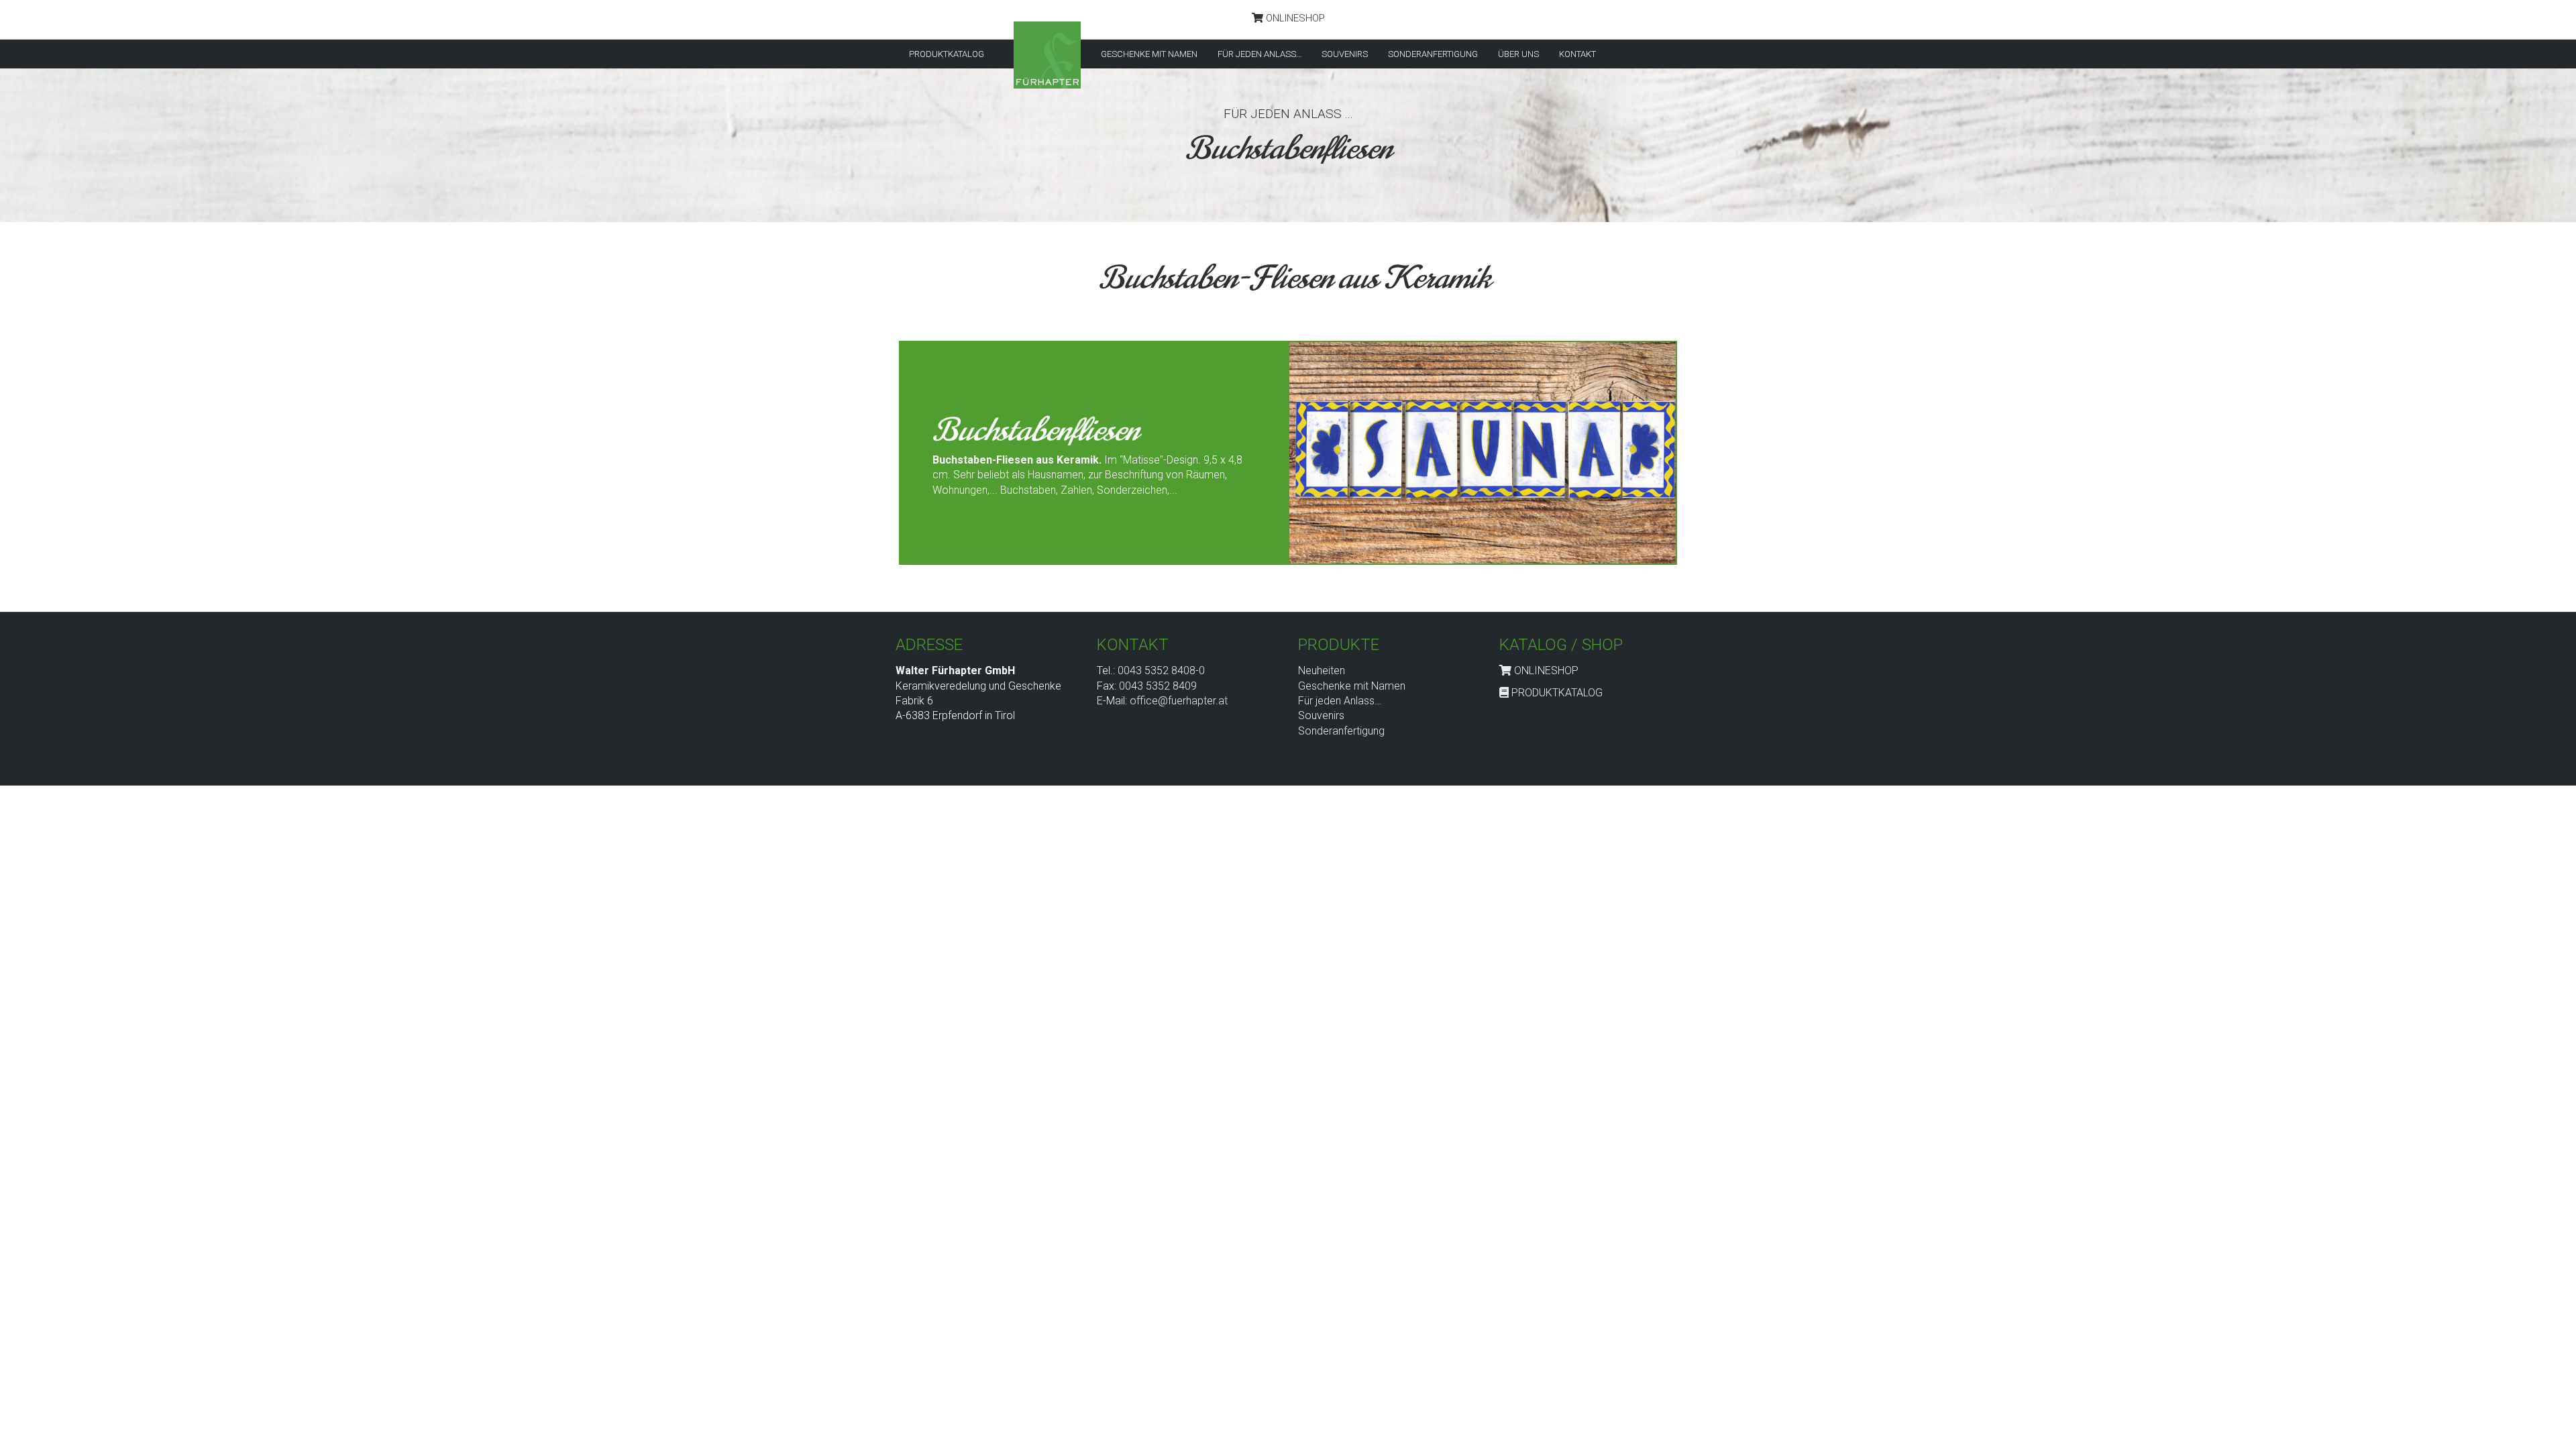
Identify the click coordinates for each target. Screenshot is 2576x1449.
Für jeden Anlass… (1340, 701)
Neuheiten (1322, 670)
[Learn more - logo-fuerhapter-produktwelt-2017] (1047, 55)
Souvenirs (1321, 715)
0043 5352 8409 (1158, 686)
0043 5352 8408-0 (1161, 670)
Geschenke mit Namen (1352, 686)
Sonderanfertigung (1341, 731)
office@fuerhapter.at (1179, 701)
